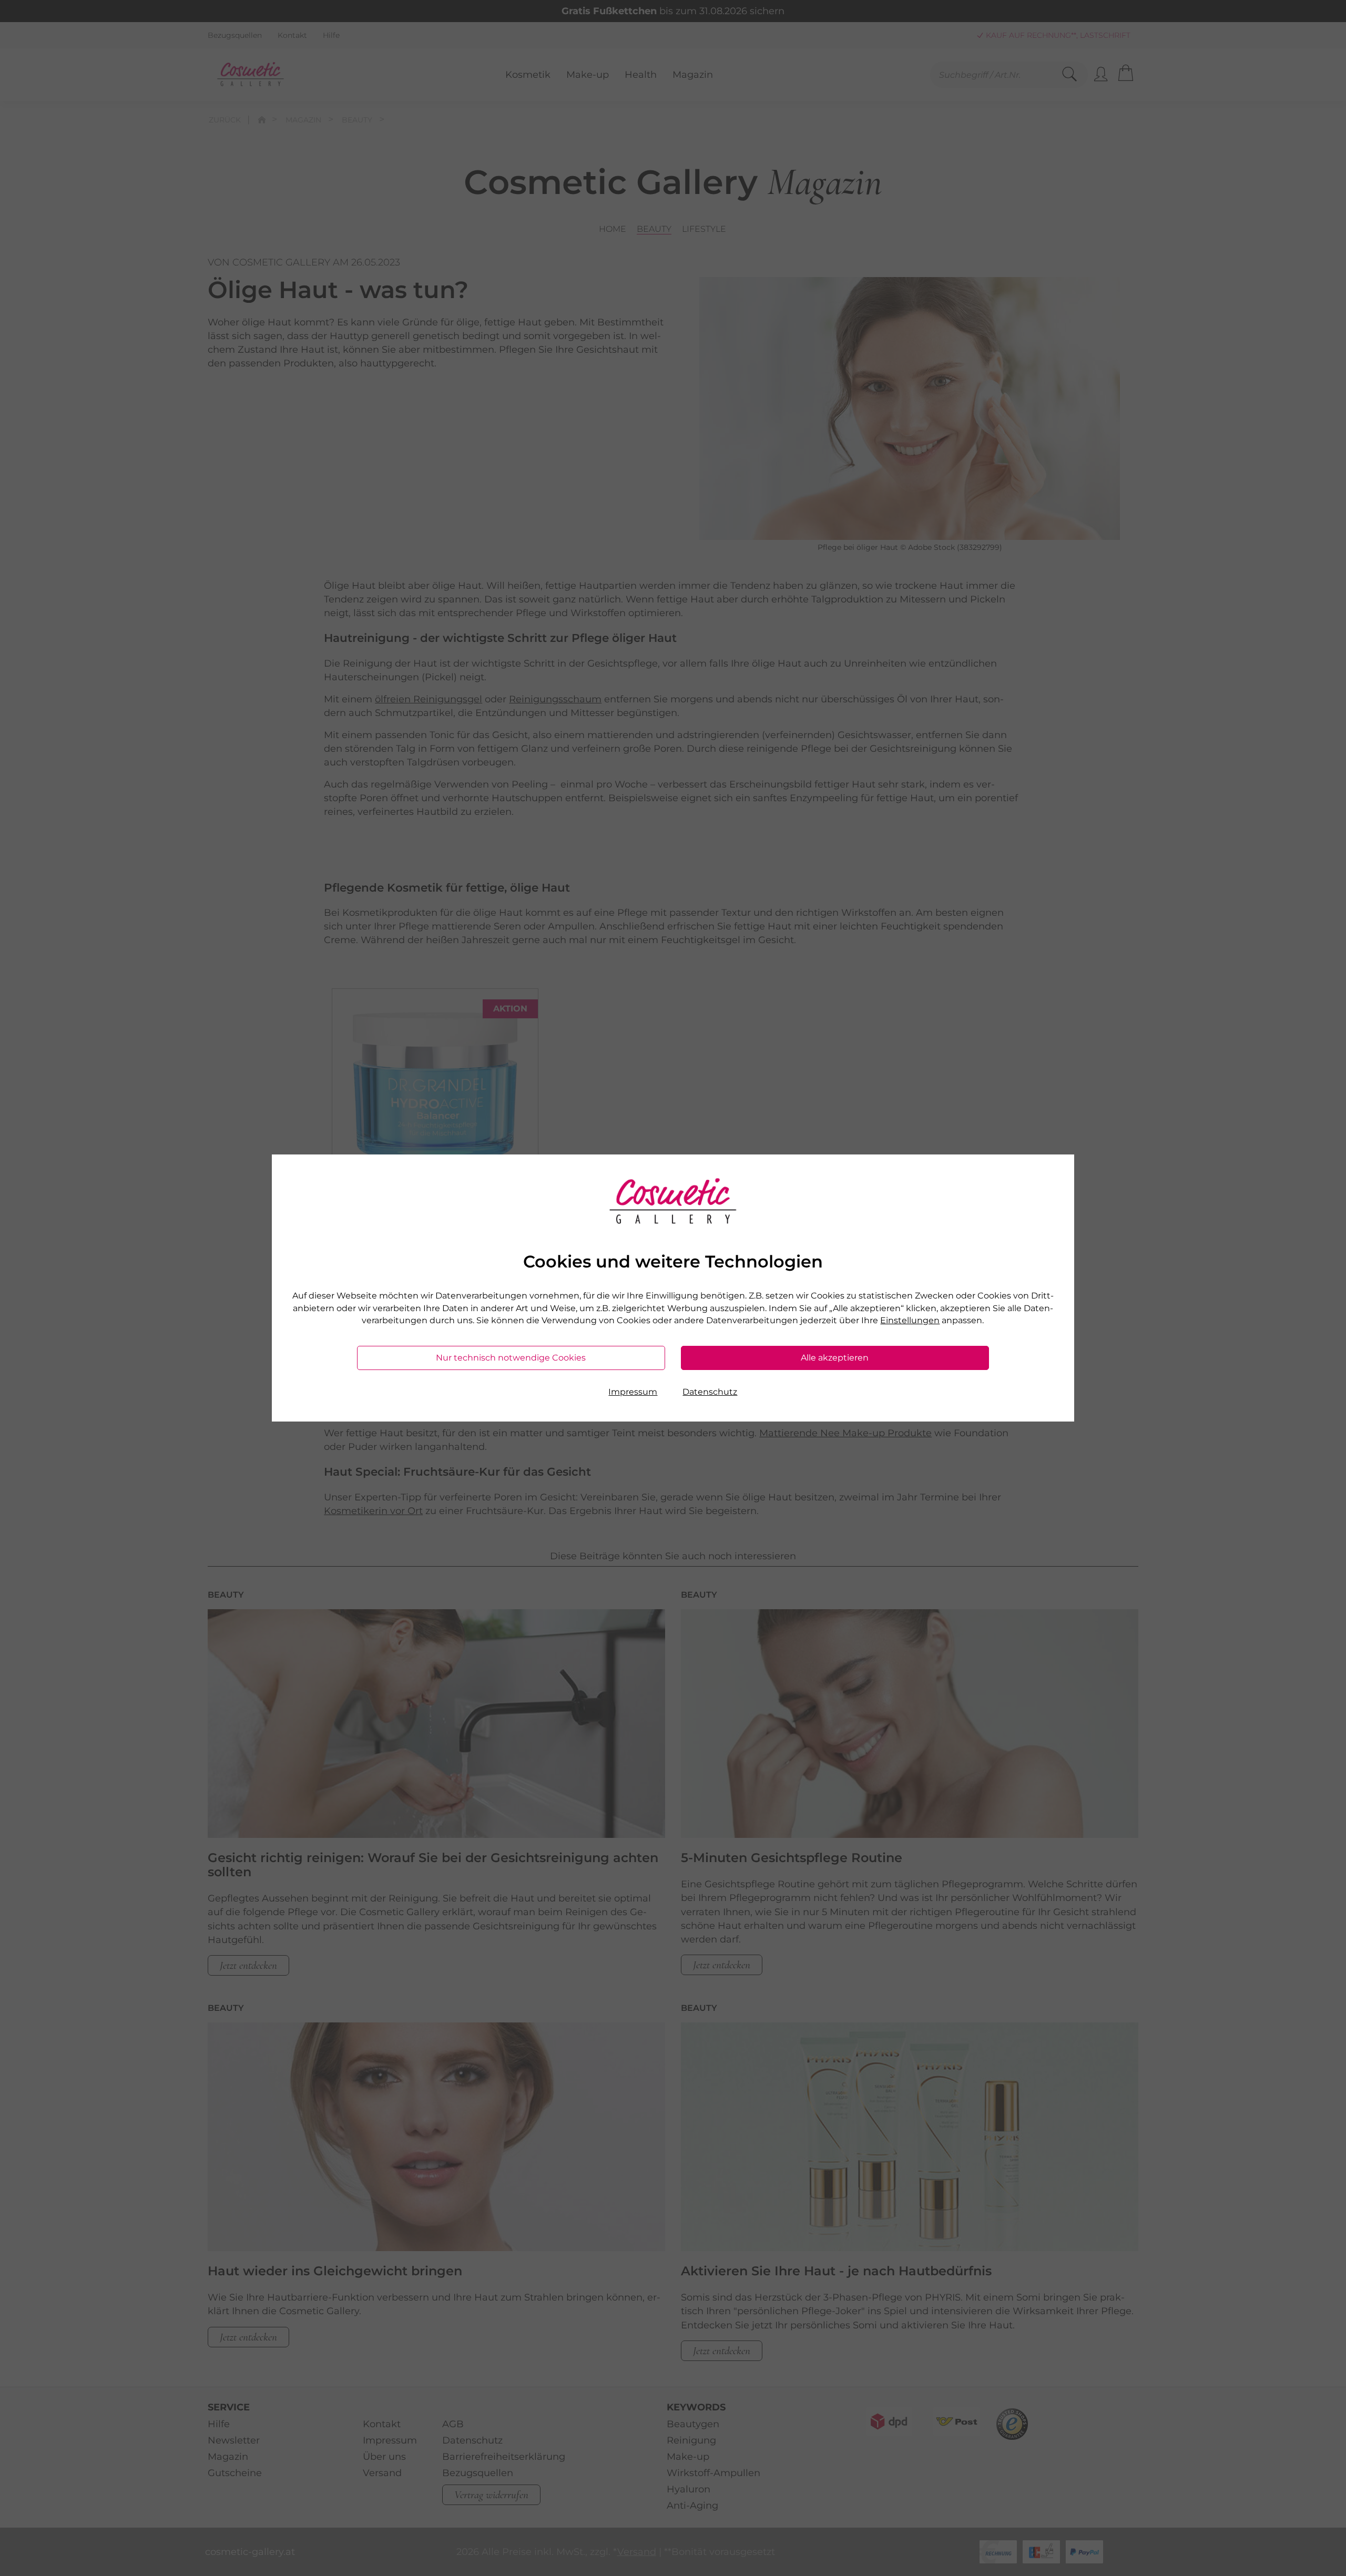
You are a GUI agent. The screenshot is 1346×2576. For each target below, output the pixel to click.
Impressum (633, 1392)
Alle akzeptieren (835, 1358)
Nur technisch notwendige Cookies (511, 1358)
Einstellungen (910, 1320)
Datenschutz (710, 1392)
